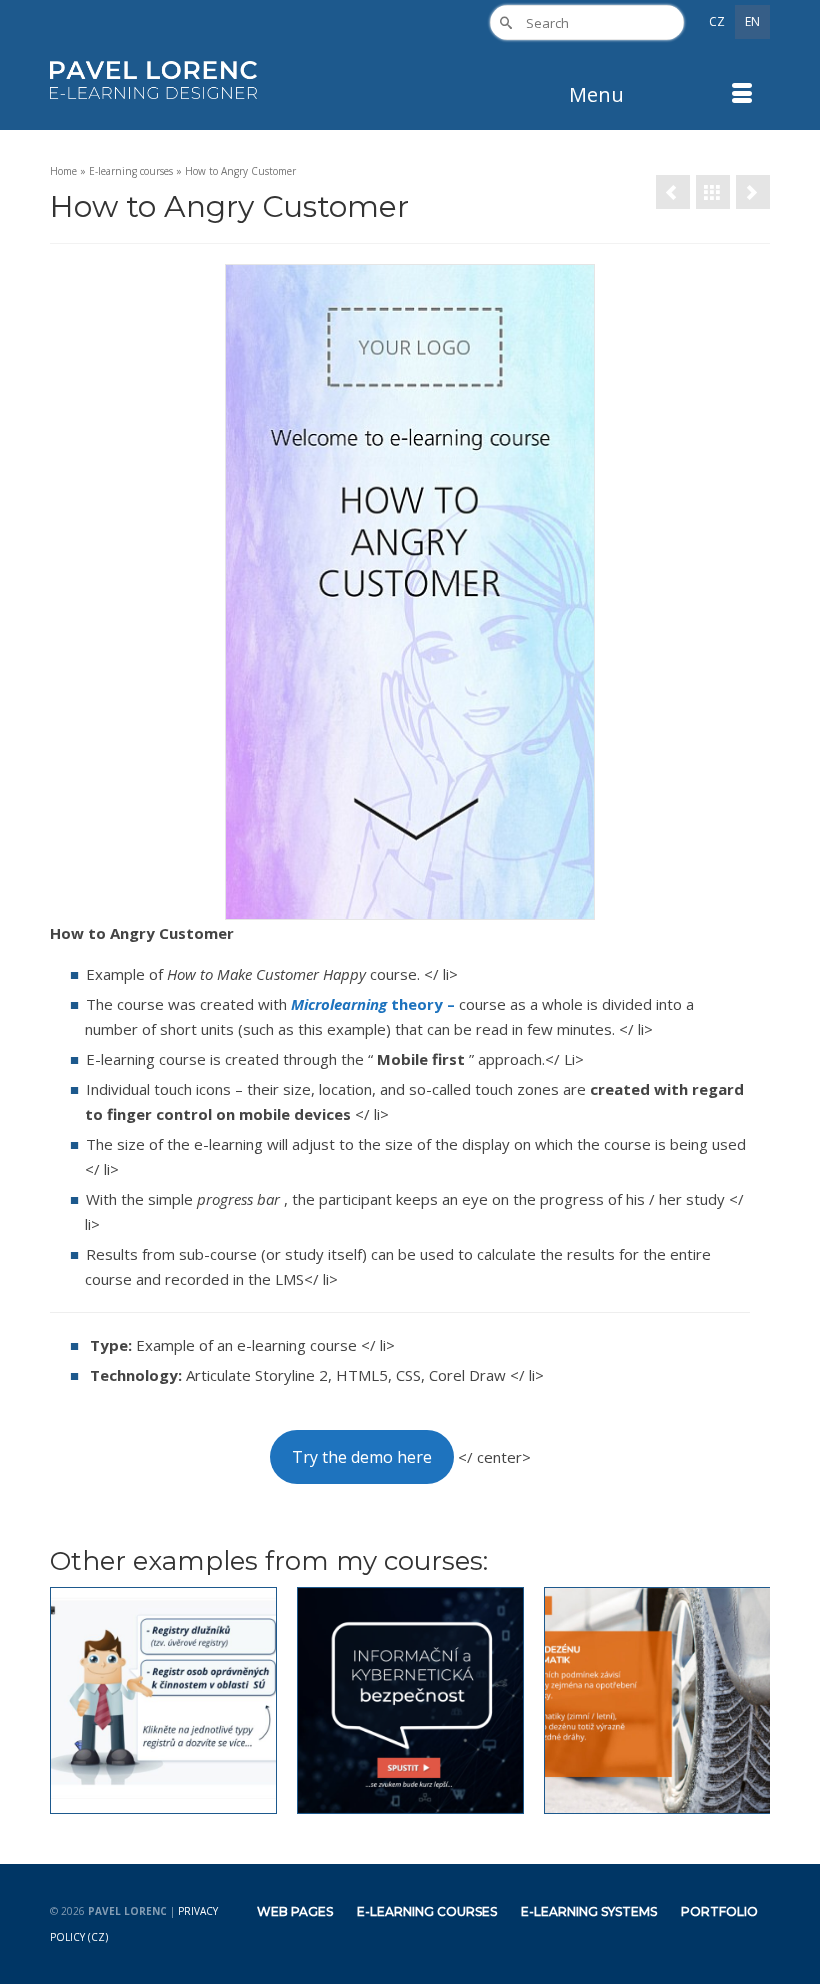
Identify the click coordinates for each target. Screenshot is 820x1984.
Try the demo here (362, 1457)
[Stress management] (753, 192)
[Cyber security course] (410, 1700)
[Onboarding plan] (673, 192)
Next (752, 1700)
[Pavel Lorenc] (153, 80)
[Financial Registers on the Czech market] (163, 1700)
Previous (67, 1700)
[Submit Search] (505, 22)
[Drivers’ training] (657, 1700)
